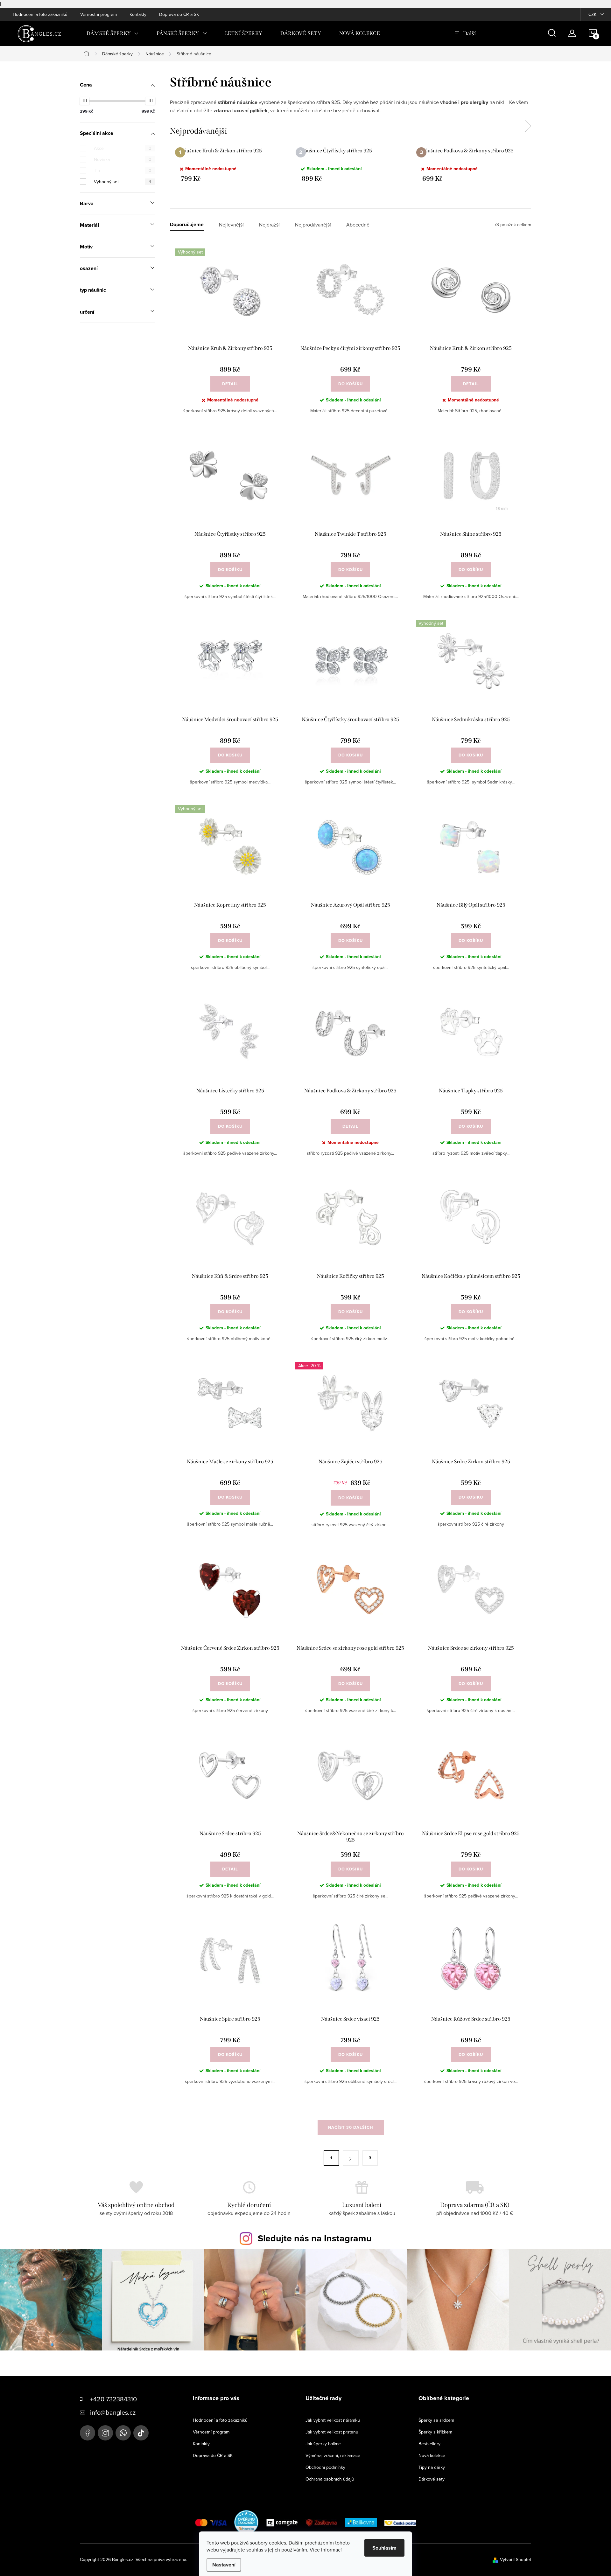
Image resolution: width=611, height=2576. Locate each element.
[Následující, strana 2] (351, 2158)
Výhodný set (123, 182)
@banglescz (141, 2433)
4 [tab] (365, 195)
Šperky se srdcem (436, 2420)
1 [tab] (323, 195)
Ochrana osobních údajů (330, 2479)
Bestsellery (429, 2444)
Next (528, 126)
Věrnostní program (98, 14)
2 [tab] (337, 195)
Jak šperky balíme (323, 2444)
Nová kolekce (432, 2455)
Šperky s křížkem (435, 2432)
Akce (123, 148)
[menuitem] (113, 33)
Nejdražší (269, 225)
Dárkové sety (432, 2479)
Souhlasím (384, 2548)
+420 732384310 (113, 2399)
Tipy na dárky (432, 2467)
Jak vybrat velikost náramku (333, 2420)
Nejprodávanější (313, 225)
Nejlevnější (231, 225)
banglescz (105, 2433)
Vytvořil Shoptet (516, 2559)
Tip (123, 171)
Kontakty (138, 14)
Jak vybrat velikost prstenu (332, 2432)
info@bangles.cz (113, 2412)
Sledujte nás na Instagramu (315, 2238)
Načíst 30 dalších (351, 2127)
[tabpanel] (230, 164)
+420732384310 (123, 2433)
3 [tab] (351, 195)
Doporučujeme (187, 225)
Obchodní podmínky (325, 2467)
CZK (592, 14)
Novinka (123, 159)
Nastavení (224, 2565)
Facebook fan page (88, 2433)
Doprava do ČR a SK (179, 14)
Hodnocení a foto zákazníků (40, 14)
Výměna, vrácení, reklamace (333, 2455)
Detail (230, 384)
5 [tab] (379, 195)
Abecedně (358, 225)
